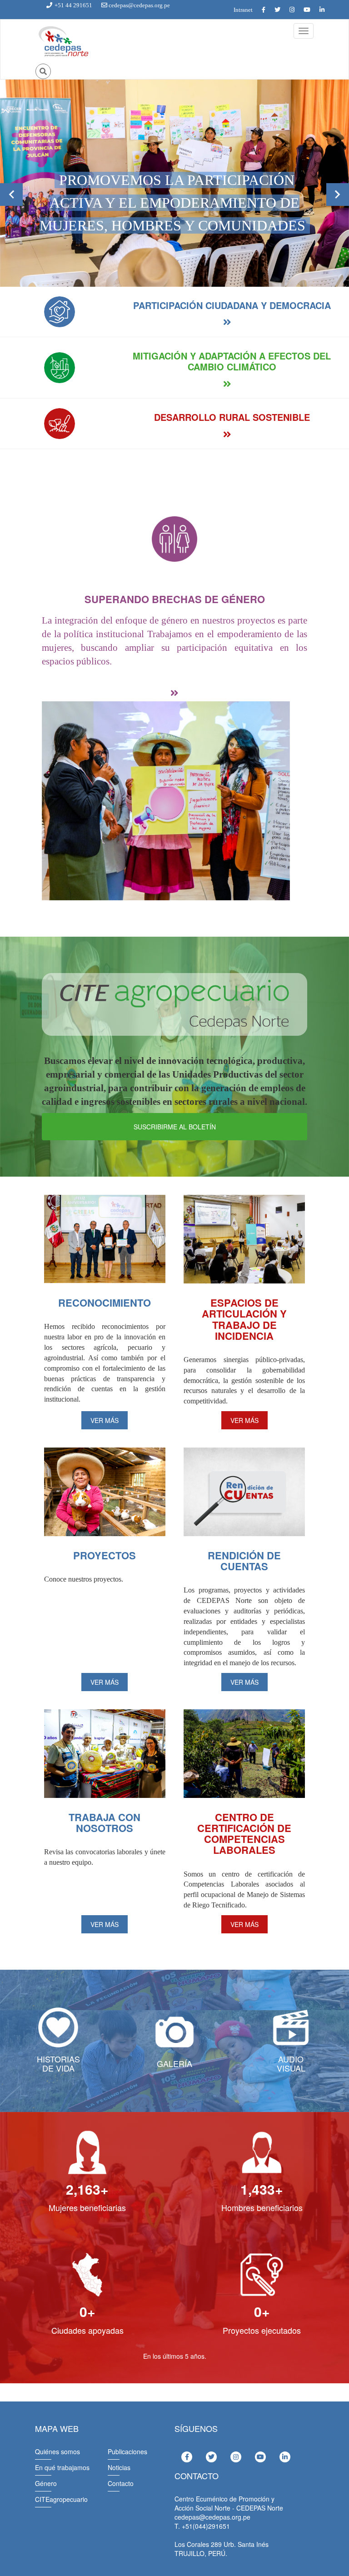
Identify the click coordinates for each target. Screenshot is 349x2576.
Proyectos (105, 1555)
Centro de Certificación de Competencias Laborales (244, 1834)
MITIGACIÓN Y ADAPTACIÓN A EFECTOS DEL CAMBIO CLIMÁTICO (232, 361)
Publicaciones (127, 2451)
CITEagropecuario (61, 2499)
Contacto (121, 2483)
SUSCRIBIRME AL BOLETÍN (175, 1127)
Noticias (119, 2467)
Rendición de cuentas (244, 1561)
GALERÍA (174, 2063)
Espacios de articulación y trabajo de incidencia (244, 1319)
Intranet (243, 10)
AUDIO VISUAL (291, 2063)
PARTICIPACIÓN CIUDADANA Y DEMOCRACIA (232, 305)
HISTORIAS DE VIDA (58, 2063)
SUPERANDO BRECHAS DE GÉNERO (175, 599)
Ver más (105, 1420)
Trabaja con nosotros (105, 1822)
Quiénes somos (57, 2451)
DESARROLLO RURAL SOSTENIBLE (232, 417)
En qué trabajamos (62, 2467)
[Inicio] (63, 42)
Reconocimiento (105, 1303)
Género (46, 2483)
